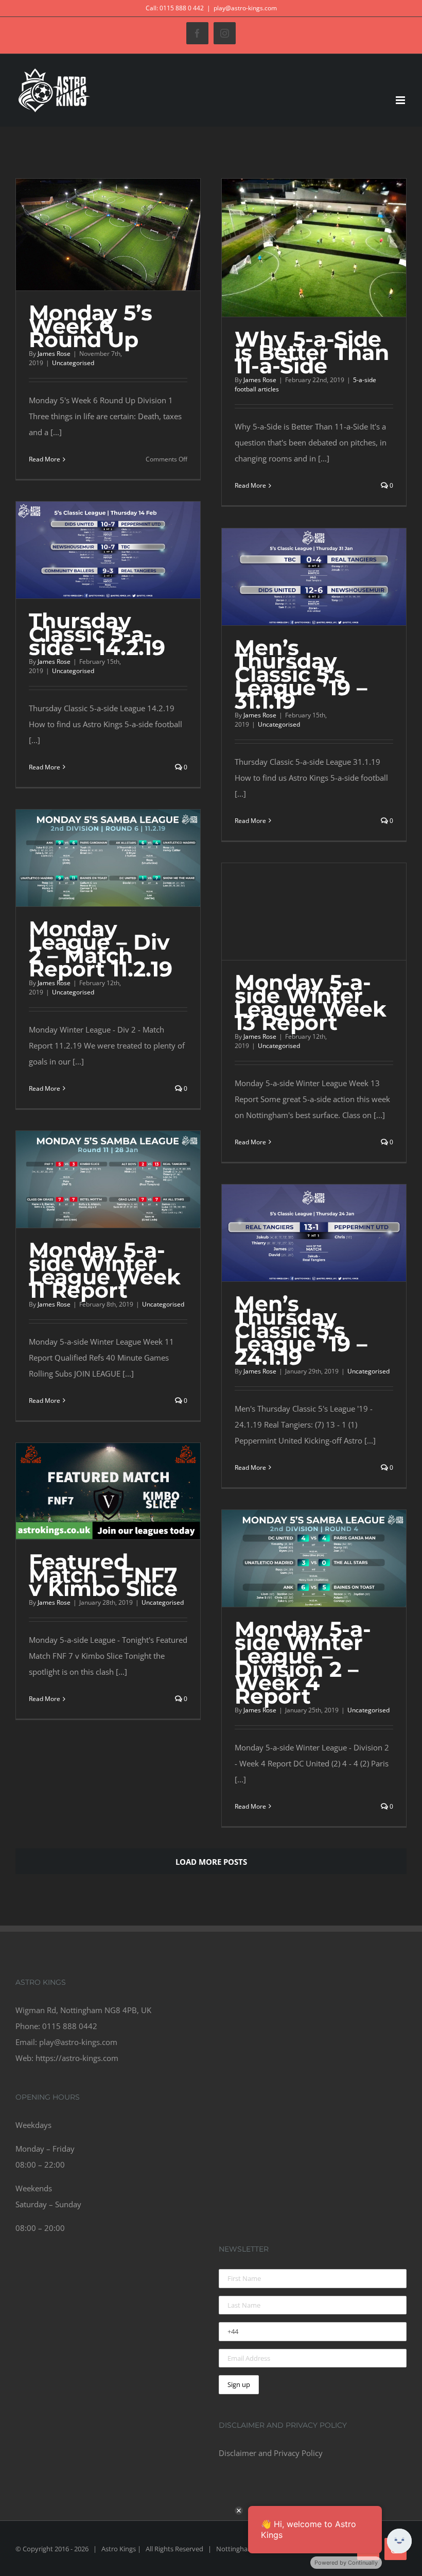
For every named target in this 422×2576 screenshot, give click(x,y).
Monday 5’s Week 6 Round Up (91, 326)
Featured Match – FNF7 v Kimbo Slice (103, 1575)
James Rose (54, 354)
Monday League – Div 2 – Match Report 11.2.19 (101, 949)
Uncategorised (73, 363)
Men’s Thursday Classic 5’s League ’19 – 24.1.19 (301, 1330)
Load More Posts (211, 1862)
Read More (45, 459)
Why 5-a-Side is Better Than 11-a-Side (312, 353)
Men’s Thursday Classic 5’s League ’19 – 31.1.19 (301, 674)
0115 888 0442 (70, 2026)
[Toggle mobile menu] (401, 100)
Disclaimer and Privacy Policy (271, 2453)
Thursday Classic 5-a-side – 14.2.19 (97, 634)
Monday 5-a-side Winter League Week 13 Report (311, 1002)
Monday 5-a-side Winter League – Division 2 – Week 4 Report (303, 1663)
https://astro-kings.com (77, 2058)
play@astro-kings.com (245, 8)
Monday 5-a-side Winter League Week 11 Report (105, 1270)
